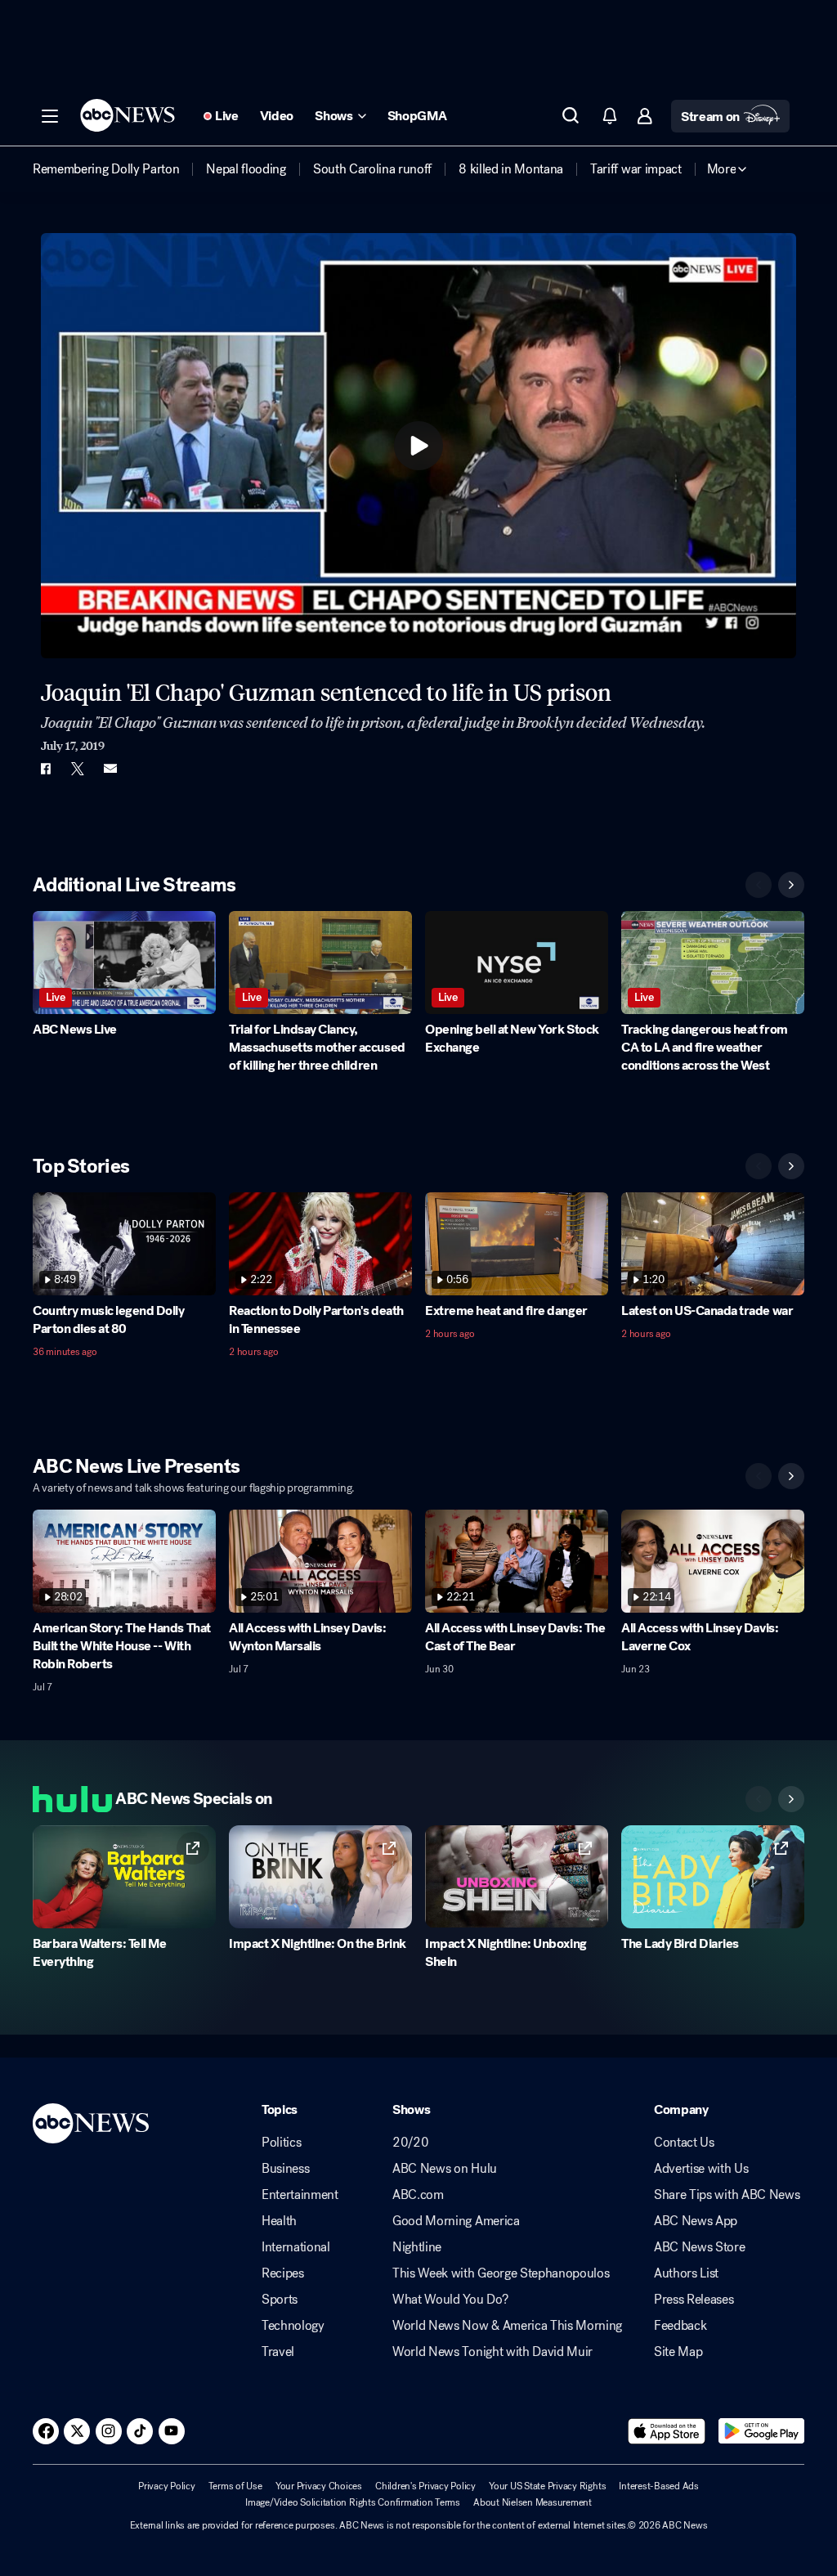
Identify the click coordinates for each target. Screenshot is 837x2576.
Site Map (678, 2352)
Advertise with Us (701, 2169)
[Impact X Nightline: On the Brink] (320, 1877)
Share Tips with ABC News (727, 2195)
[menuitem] (106, 169)
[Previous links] (759, 1799)
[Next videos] (791, 885)
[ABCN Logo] (128, 115)
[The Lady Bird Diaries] (713, 1877)
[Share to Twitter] (78, 769)
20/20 (410, 2143)
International (296, 2247)
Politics (281, 2143)
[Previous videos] (759, 885)
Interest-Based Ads (659, 2486)
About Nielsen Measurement (533, 2502)
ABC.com (418, 2195)
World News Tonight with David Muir (492, 2352)
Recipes (283, 2273)
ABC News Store (700, 2247)
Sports (280, 2300)
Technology (293, 2326)
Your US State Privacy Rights (547, 2486)
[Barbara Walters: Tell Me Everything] (124, 1877)
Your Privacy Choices (319, 2486)
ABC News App (696, 2221)
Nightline (417, 2247)
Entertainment (300, 2195)
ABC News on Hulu (445, 2169)
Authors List (686, 2273)
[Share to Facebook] (45, 769)
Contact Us (684, 2143)
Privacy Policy (167, 2486)
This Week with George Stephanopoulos (501, 2273)
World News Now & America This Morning (507, 2326)
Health (279, 2221)
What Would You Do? (450, 2300)
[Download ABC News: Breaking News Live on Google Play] (761, 2431)
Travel (278, 2352)
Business (285, 2169)
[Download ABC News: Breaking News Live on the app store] (667, 2431)
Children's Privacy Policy (425, 2486)
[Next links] (791, 1799)
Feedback (680, 2326)
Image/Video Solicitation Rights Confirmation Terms (353, 2502)
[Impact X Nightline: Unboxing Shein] (517, 1877)
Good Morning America (456, 2221)
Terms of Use (235, 2486)
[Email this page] (110, 769)
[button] (50, 116)
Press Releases (694, 2300)
